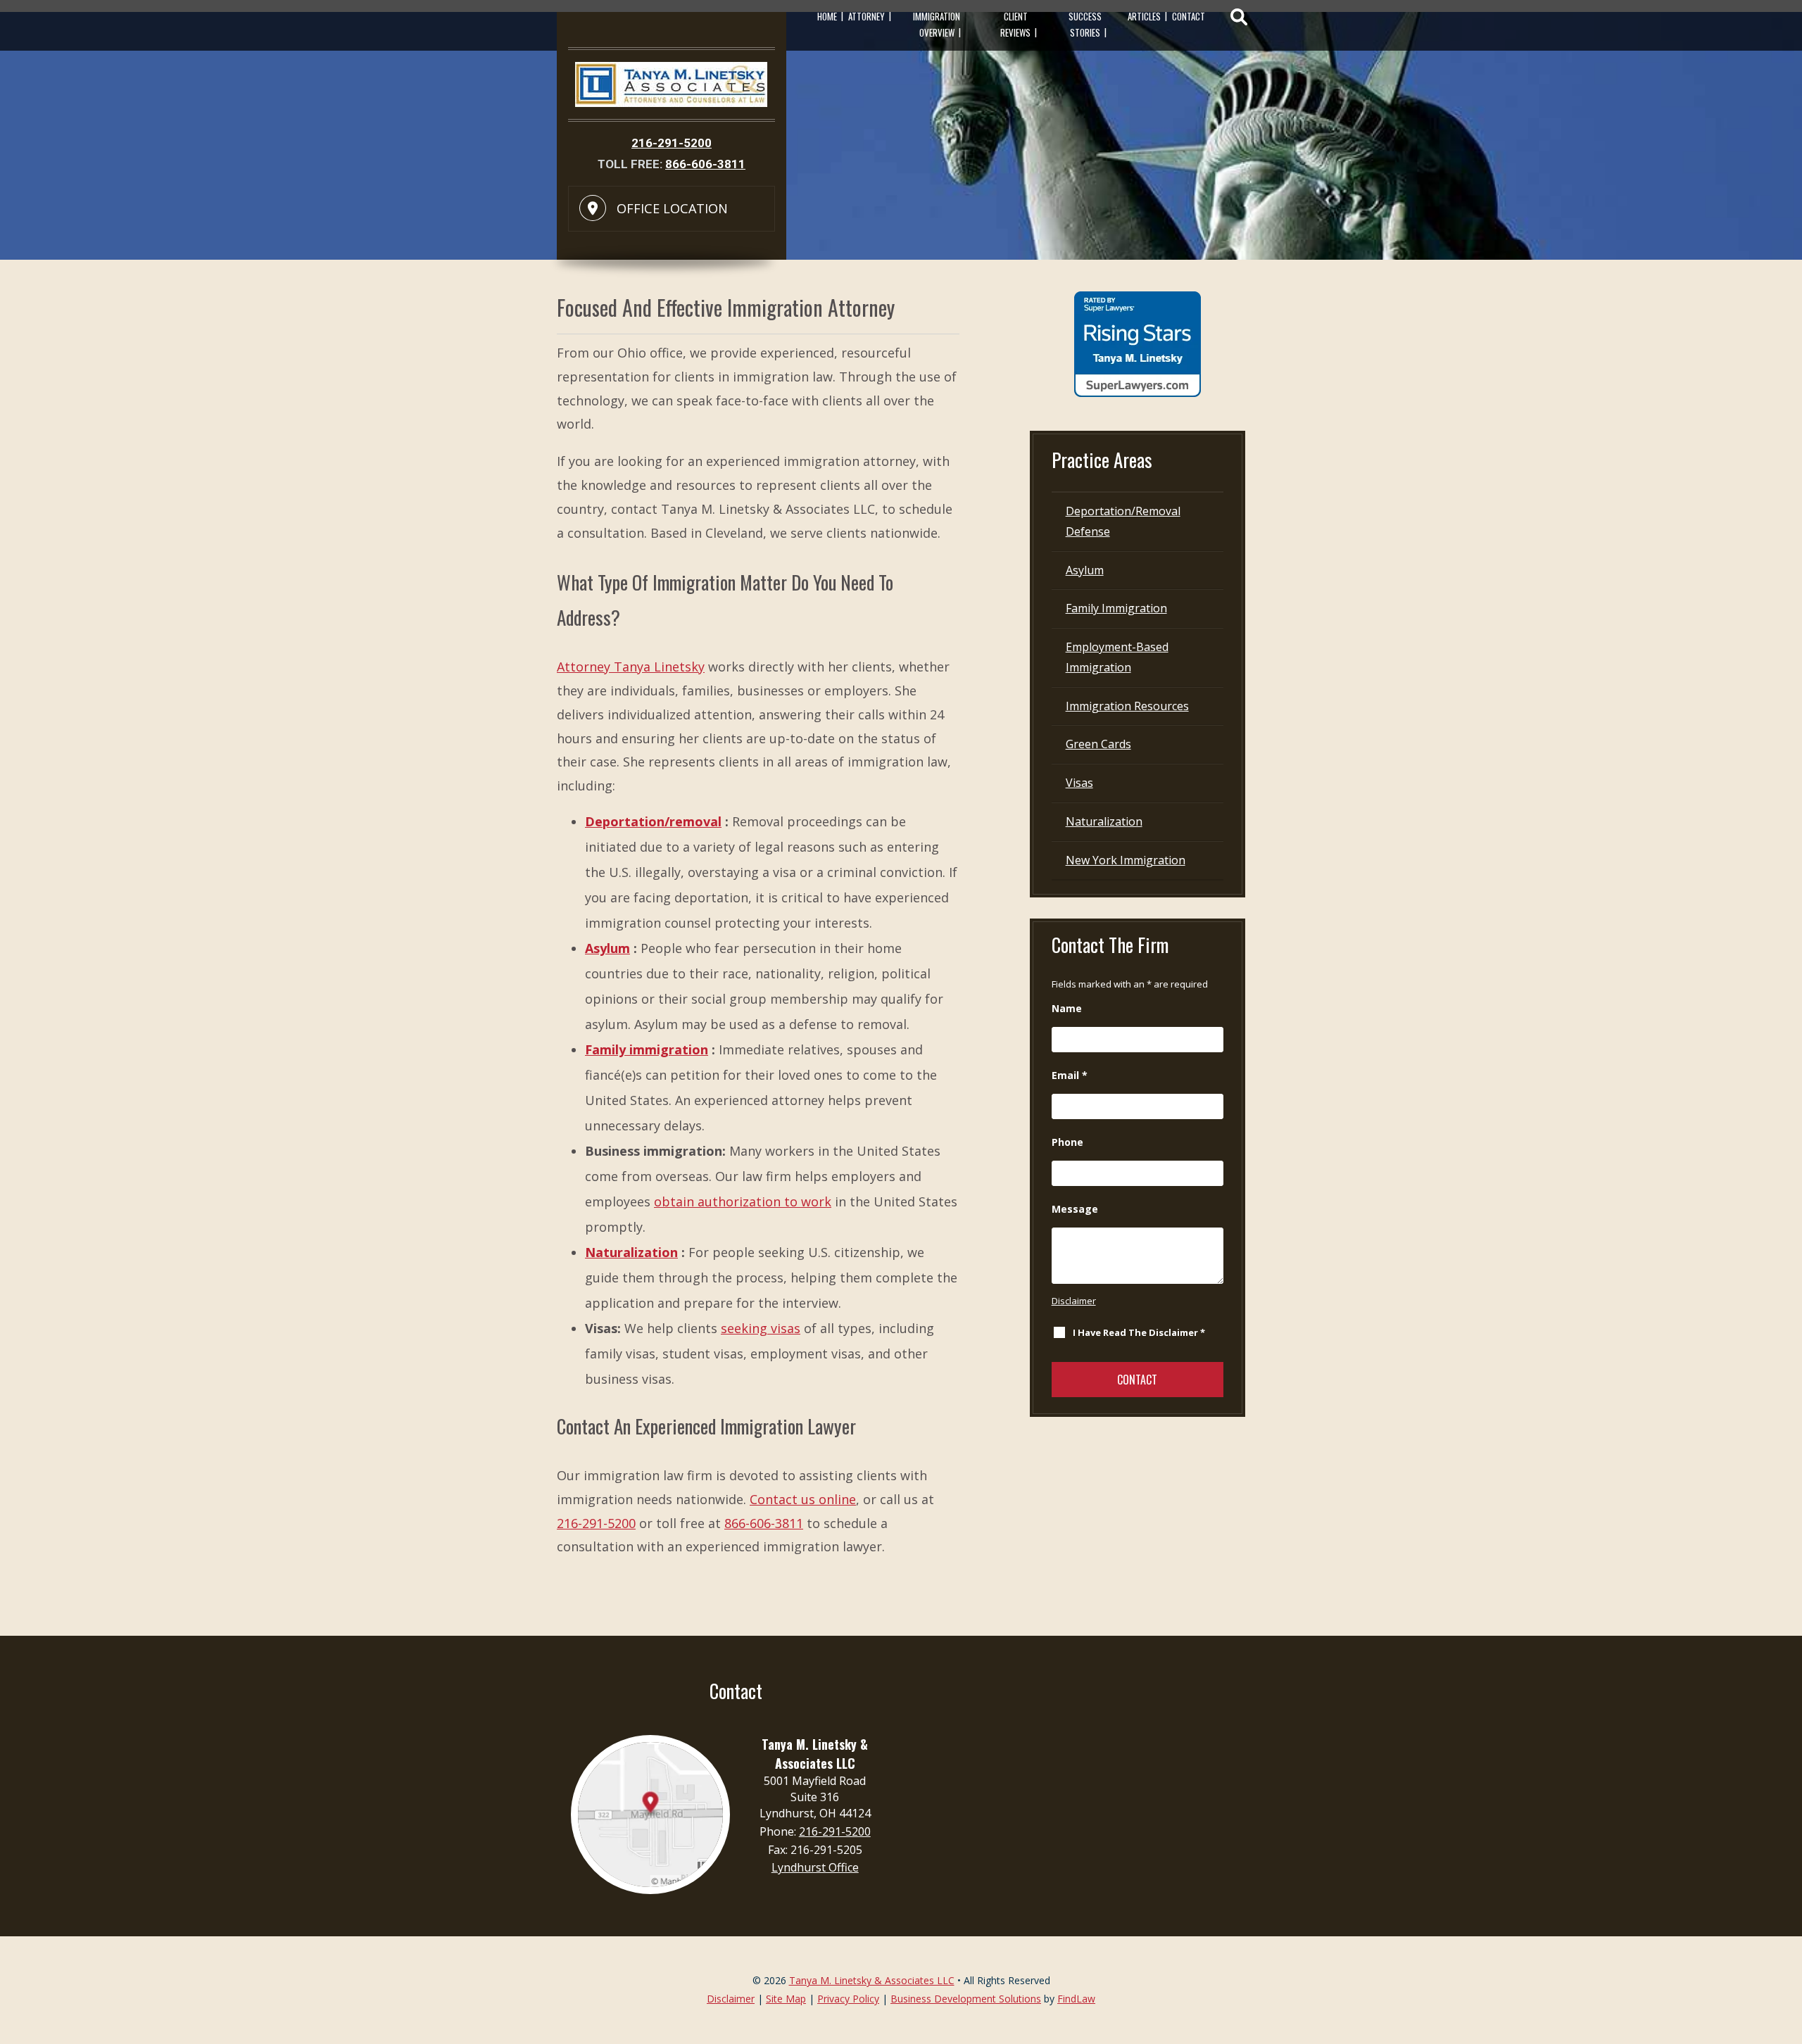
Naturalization (631, 1252)
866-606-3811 (705, 164)
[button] (1788, 1942)
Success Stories (1085, 24)
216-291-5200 (672, 143)
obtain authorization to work (743, 1201)
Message (1075, 1209)
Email (1070, 1075)
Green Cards (1098, 744)
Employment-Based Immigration (1117, 657)
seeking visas (761, 1328)
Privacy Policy (848, 1999)
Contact (1189, 16)
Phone (1067, 1142)
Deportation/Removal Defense (1123, 521)
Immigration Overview (937, 24)
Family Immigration (1116, 608)
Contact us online (803, 1499)
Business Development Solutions (966, 1999)
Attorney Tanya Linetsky (631, 667)
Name (1067, 1008)
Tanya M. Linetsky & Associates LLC (872, 1980)
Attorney (867, 16)
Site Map (786, 1999)
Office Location (672, 208)
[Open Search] (1239, 17)
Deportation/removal (653, 821)
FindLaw (1076, 1999)
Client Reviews (1015, 24)
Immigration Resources (1127, 706)
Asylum (607, 948)
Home (827, 16)
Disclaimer (1074, 1301)
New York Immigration (1126, 860)
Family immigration (647, 1049)
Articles (1144, 16)
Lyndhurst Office (815, 1867)
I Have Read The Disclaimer (1139, 1332)
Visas (1079, 783)
